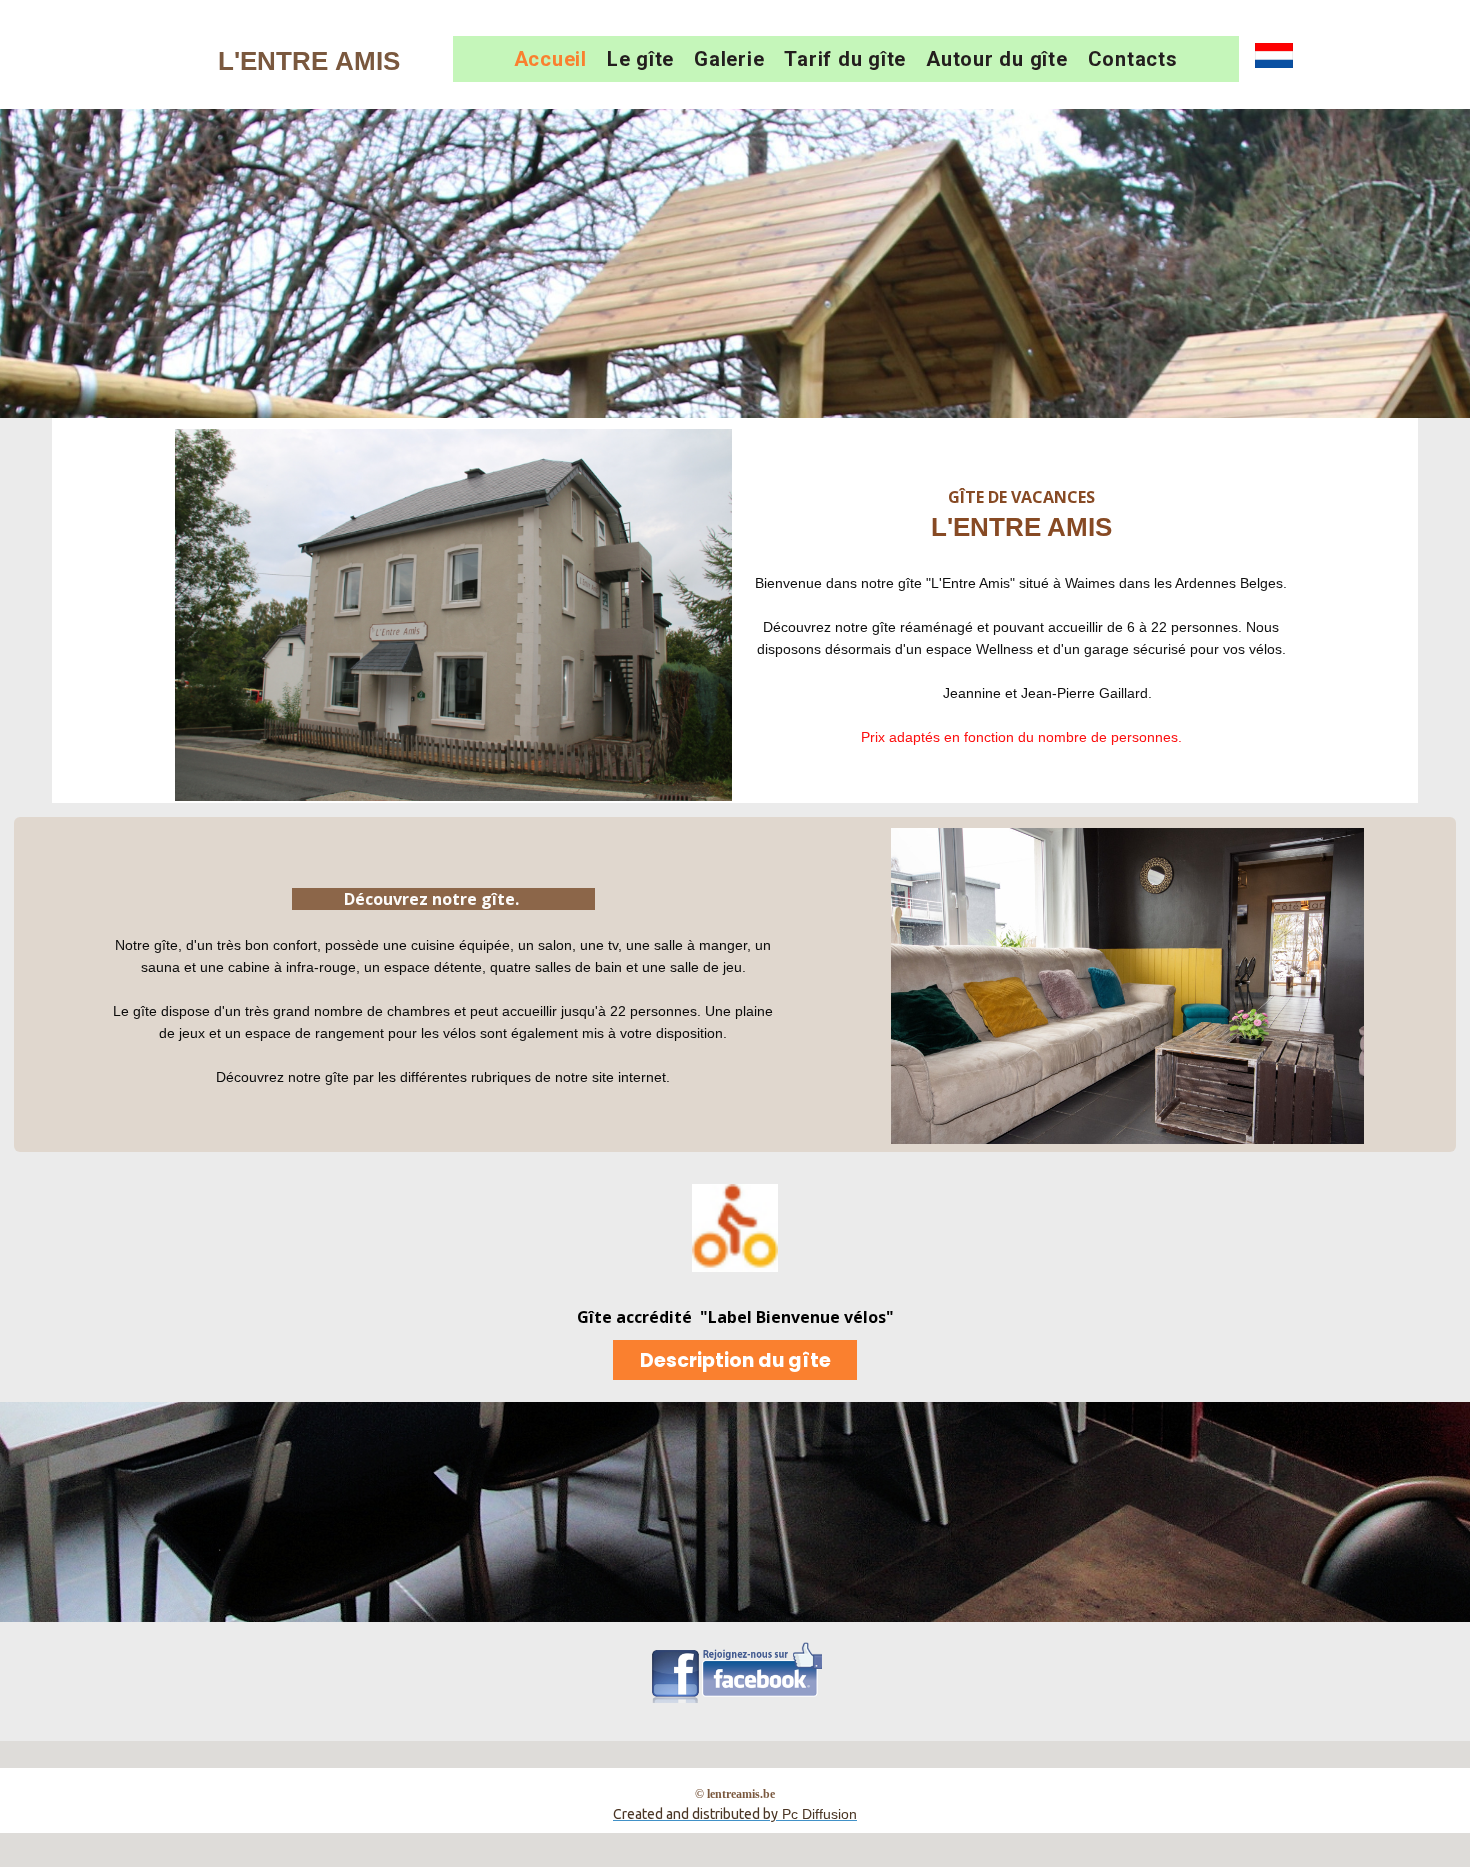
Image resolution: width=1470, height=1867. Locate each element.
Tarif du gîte (845, 59)
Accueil (550, 59)
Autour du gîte (997, 59)
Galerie (729, 59)
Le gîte (640, 59)
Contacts (1133, 59)
